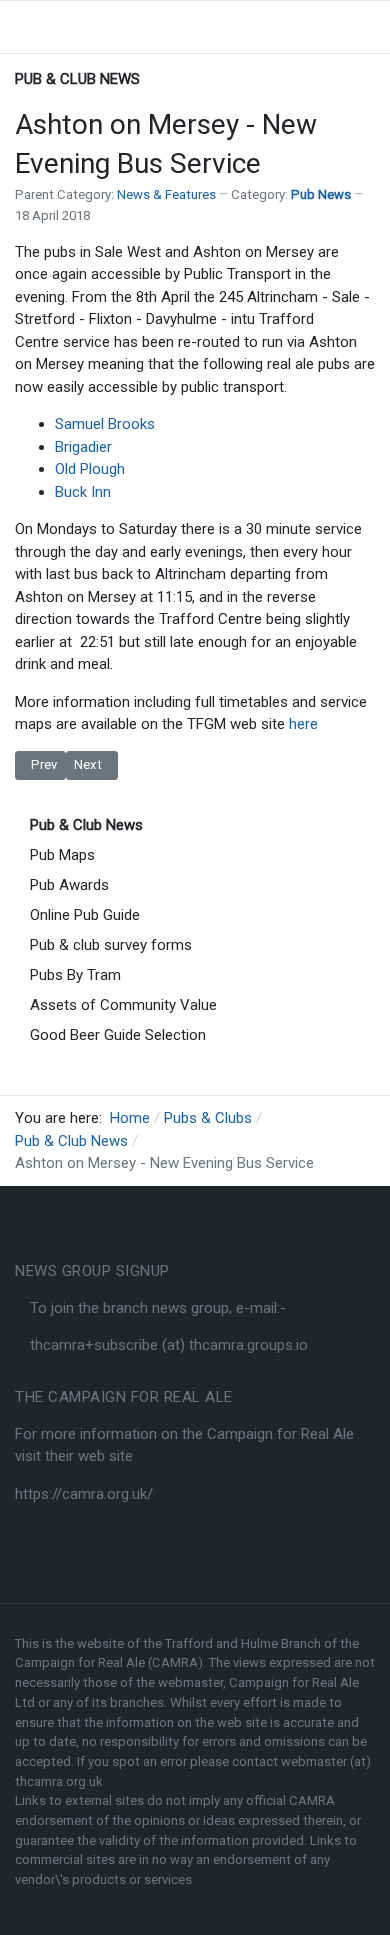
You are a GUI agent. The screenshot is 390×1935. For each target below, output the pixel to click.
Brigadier (83, 447)
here (303, 724)
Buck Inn (83, 492)
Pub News (321, 194)
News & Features (166, 194)
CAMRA (312, 1800)
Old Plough (90, 469)
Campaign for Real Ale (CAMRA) (109, 1662)
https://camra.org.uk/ (84, 1494)
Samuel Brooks (105, 424)
